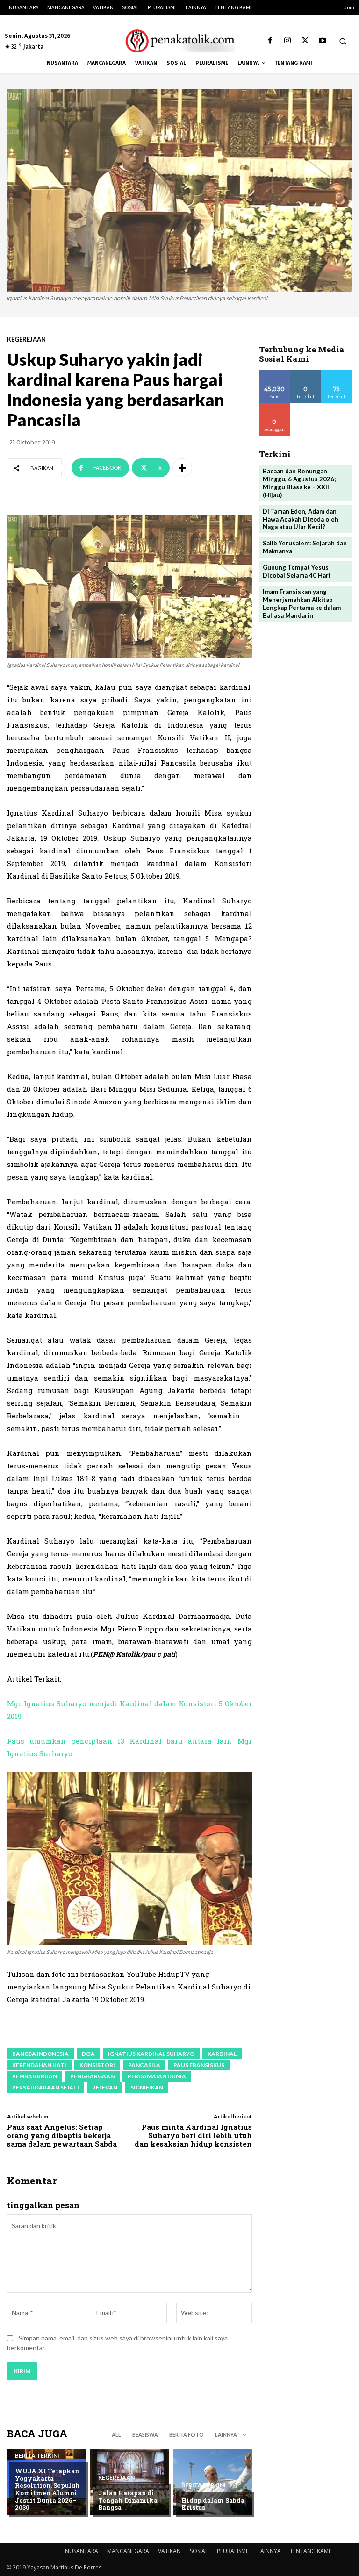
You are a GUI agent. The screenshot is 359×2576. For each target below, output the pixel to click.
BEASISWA (145, 2435)
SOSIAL (199, 2551)
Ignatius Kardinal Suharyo (151, 2054)
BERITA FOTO (187, 2435)
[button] (343, 41)
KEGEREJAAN (26, 340)
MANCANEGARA (128, 2551)
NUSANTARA (82, 2551)
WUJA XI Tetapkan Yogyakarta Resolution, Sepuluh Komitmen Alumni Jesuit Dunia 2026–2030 (47, 2489)
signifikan (147, 2087)
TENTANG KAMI (310, 2551)
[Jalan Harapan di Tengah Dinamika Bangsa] (129, 2482)
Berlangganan (282, 406)
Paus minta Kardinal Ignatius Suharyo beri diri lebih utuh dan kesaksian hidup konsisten (193, 2135)
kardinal (222, 2054)
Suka (275, 374)
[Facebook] (270, 41)
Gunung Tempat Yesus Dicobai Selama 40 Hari (297, 571)
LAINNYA (269, 2551)
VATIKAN (169, 2551)
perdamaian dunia (157, 2076)
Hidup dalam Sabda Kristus (213, 2504)
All (116, 2435)
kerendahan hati (39, 2065)
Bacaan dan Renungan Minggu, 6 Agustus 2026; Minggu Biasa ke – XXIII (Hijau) (299, 483)
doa (88, 2054)
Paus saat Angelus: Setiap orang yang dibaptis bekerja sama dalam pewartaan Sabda (62, 2135)
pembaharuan (35, 2076)
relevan (105, 2087)
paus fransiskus (199, 2065)
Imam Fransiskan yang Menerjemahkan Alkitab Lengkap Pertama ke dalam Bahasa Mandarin (302, 604)
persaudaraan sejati (46, 2087)
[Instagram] (288, 41)
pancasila (144, 2065)
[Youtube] (322, 41)
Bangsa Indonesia (40, 2054)
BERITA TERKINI (37, 2456)
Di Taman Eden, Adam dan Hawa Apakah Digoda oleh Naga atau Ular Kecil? (301, 519)
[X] (305, 41)
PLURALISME (233, 2551)
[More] (182, 468)
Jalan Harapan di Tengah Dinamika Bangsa (128, 2500)
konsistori (97, 2065)
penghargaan (92, 2076)
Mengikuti (306, 374)
